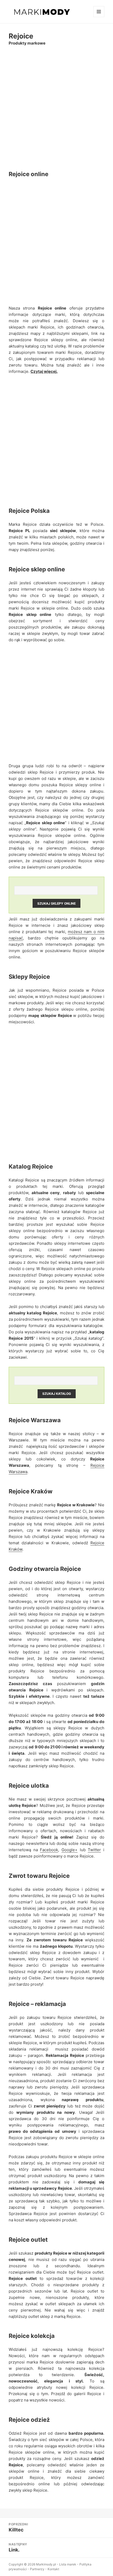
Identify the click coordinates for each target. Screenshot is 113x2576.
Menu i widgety (99, 17)
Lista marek (68, 2564)
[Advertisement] (56, 108)
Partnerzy (37, 2569)
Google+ (70, 1850)
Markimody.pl (46, 2564)
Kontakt (53, 2569)
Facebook (49, 1850)
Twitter (94, 1850)
